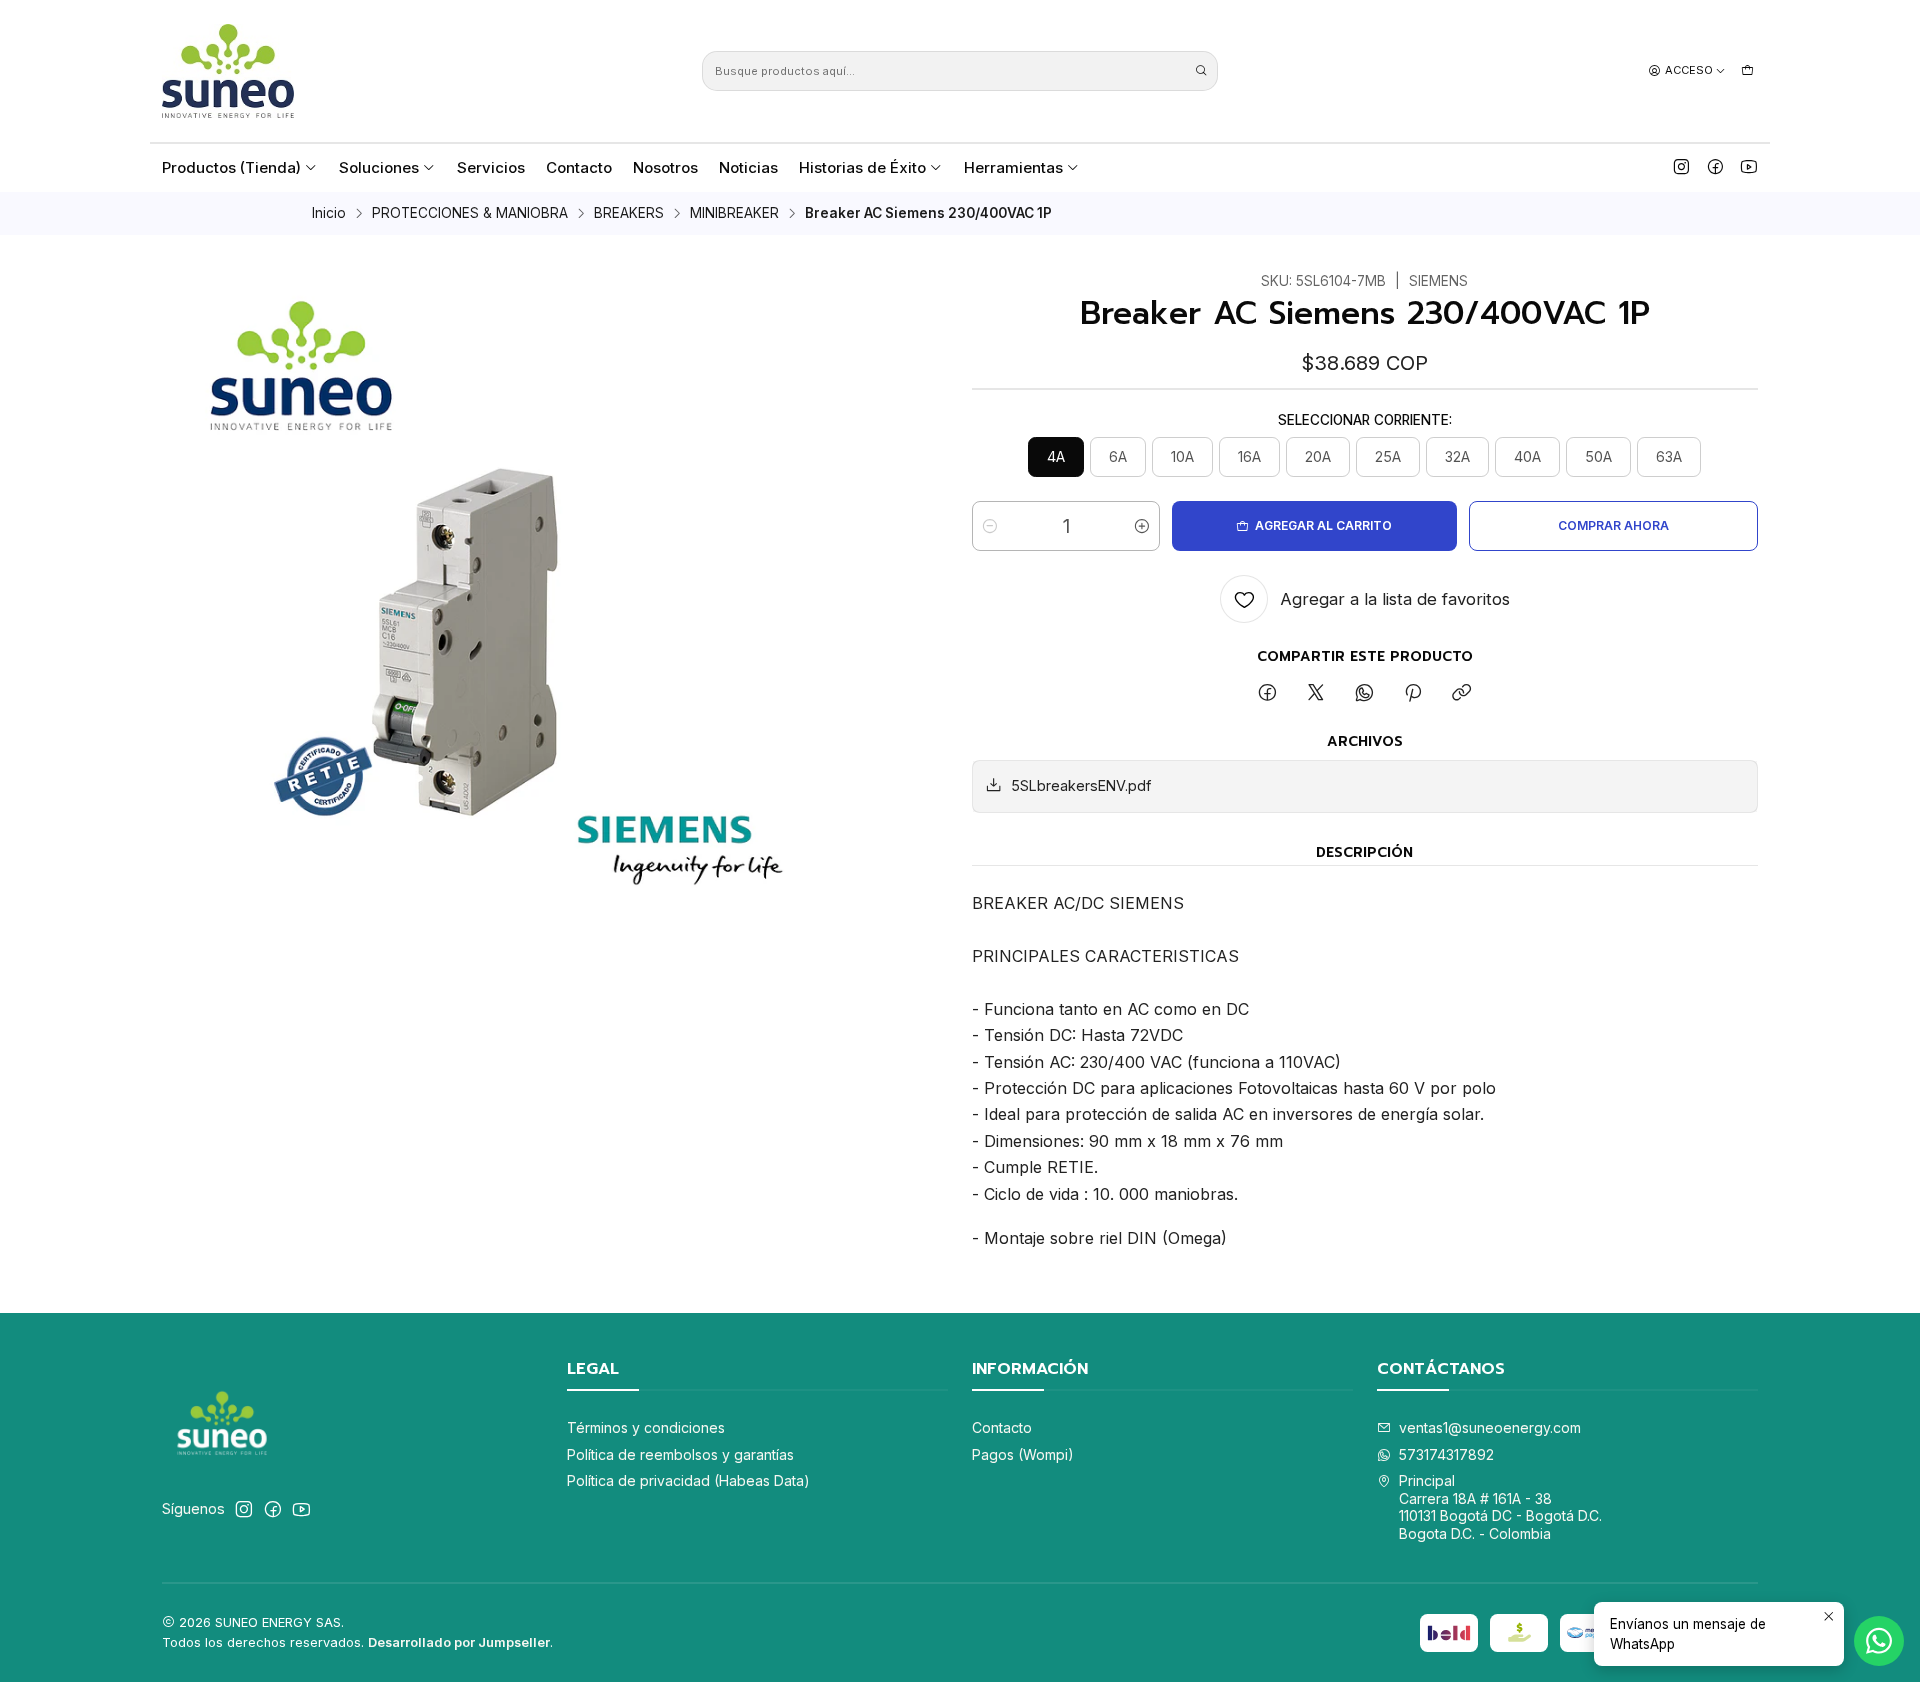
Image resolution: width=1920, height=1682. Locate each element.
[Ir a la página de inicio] (228, 71)
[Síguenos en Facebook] (1715, 167)
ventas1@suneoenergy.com (1490, 1427)
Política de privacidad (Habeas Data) (688, 1480)
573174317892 (1446, 1454)
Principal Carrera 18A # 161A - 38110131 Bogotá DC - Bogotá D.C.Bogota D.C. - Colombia (1500, 1507)
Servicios (491, 167)
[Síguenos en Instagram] (1681, 167)
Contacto (579, 167)
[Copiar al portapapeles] (1461, 694)
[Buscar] (1201, 71)
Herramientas (1013, 167)
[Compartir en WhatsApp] (1364, 694)
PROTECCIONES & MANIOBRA (470, 214)
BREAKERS (629, 214)
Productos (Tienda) (231, 167)
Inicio (329, 214)
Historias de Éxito (862, 167)
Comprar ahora (1613, 525)
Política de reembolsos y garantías (680, 1454)
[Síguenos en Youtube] (1749, 167)
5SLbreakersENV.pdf (1081, 785)
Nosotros (665, 167)
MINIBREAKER (734, 214)
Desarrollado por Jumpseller (459, 1642)
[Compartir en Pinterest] (1413, 694)
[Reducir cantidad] (990, 526)
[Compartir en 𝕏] (1316, 694)
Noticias (748, 167)
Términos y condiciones (646, 1427)
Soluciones (379, 167)
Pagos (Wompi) (1023, 1454)
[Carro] (1747, 70)
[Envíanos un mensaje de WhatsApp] (1879, 1641)
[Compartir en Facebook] (1267, 694)
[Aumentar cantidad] (1142, 526)
